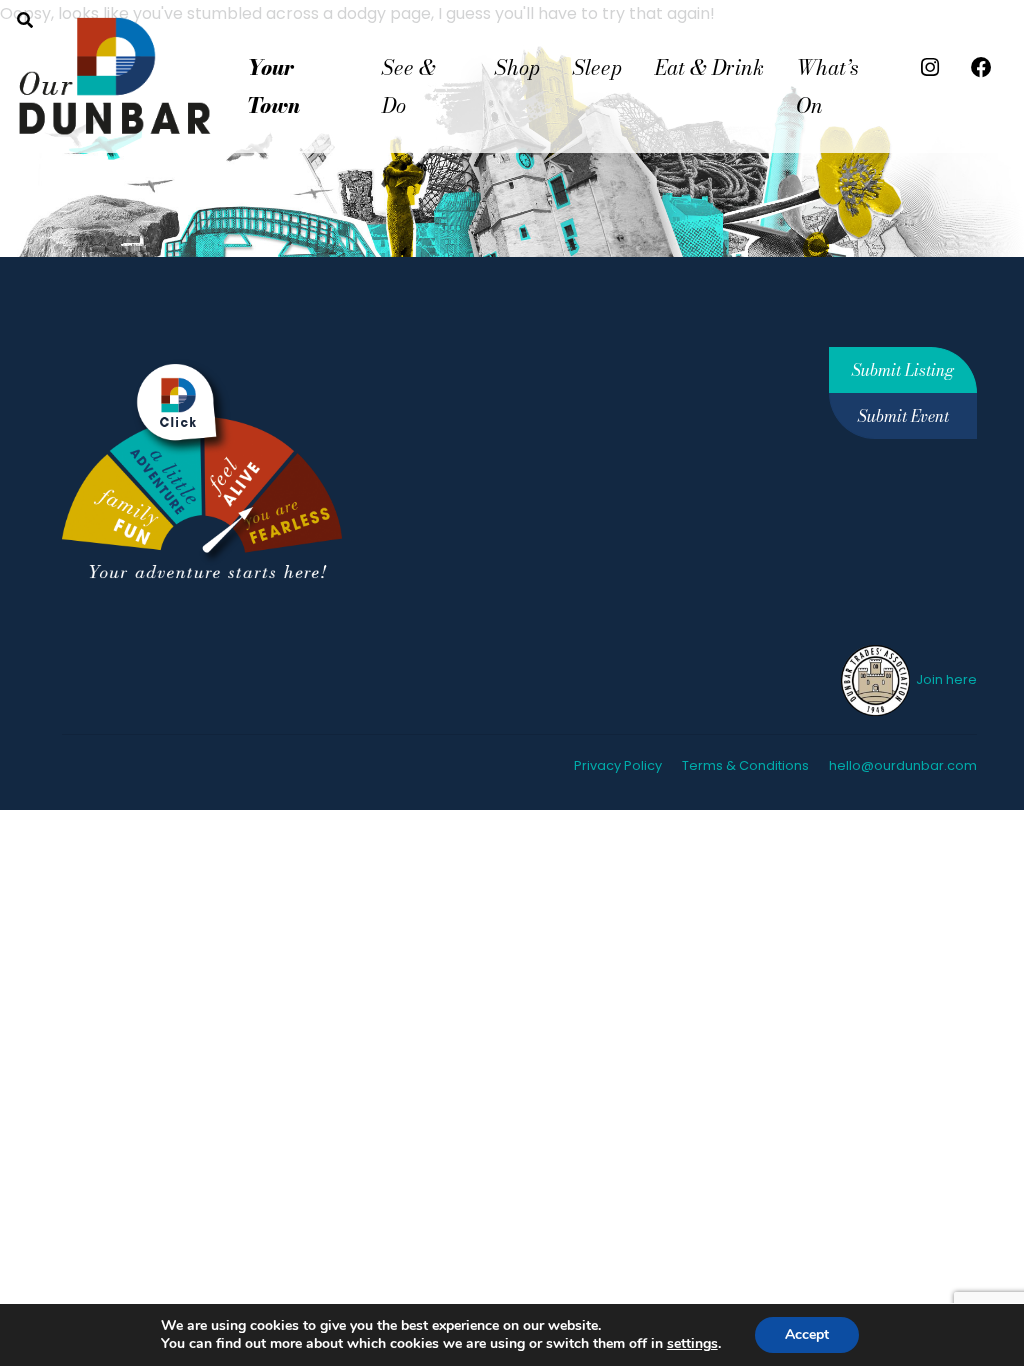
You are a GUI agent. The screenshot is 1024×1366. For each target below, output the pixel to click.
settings (692, 1344)
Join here (945, 679)
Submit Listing (903, 370)
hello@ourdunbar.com (903, 765)
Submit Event (903, 416)
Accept (807, 1334)
